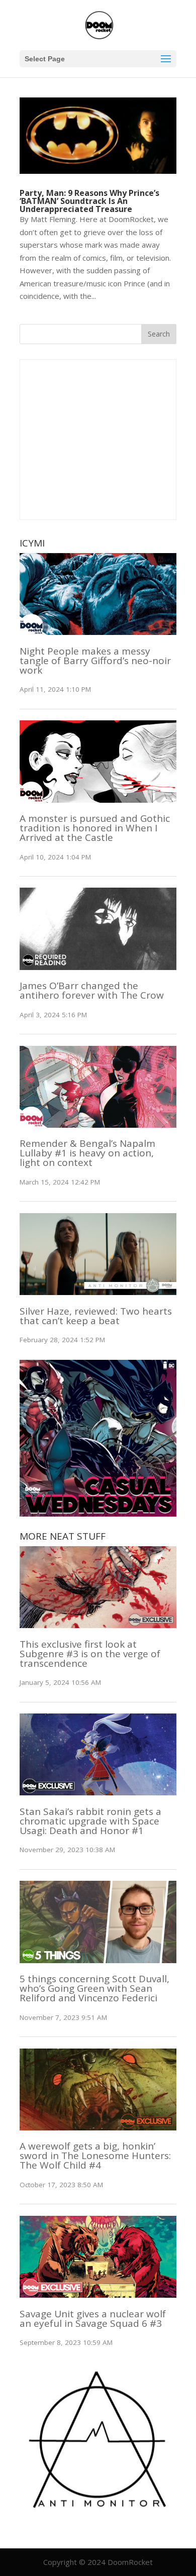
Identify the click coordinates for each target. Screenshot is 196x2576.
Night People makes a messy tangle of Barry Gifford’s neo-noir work (95, 661)
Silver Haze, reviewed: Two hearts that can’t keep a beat (96, 1316)
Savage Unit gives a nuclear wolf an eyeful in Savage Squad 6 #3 (93, 2319)
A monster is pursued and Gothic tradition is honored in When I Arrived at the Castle (95, 828)
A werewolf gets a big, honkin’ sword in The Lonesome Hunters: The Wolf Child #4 (95, 2156)
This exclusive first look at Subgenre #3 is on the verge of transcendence (90, 1654)
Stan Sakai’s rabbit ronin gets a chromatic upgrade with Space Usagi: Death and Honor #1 (90, 1821)
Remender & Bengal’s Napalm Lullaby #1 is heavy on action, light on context (87, 1153)
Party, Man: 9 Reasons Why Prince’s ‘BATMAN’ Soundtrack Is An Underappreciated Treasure (89, 201)
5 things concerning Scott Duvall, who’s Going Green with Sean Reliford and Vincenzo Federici (94, 1988)
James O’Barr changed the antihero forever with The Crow (92, 990)
